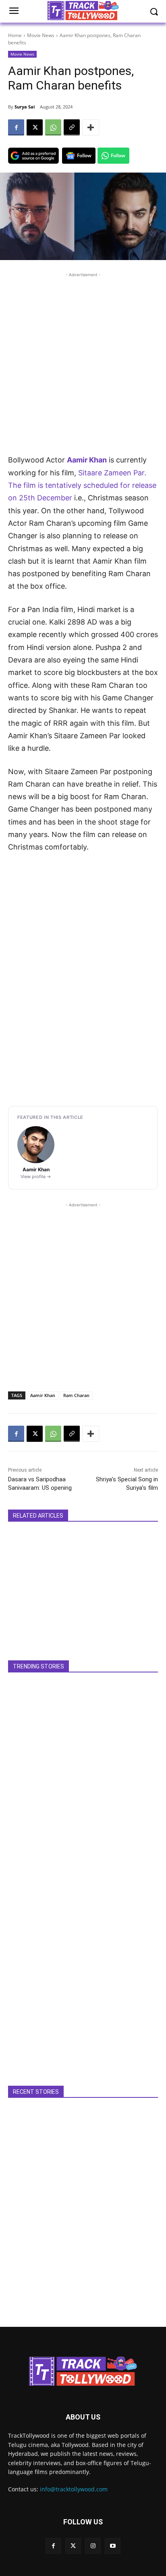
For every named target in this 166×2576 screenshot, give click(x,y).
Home (15, 35)
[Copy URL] (72, 127)
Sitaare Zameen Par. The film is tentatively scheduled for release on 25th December (82, 485)
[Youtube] (113, 2546)
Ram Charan (76, 1395)
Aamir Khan (87, 460)
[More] (91, 127)
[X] (35, 127)
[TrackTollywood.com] (83, 2371)
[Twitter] (73, 2546)
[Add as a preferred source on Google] (33, 156)
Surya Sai (25, 107)
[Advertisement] (83, 362)
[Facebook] (16, 127)
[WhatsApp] (53, 127)
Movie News (41, 35)
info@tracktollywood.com (74, 2489)
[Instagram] (93, 2546)
